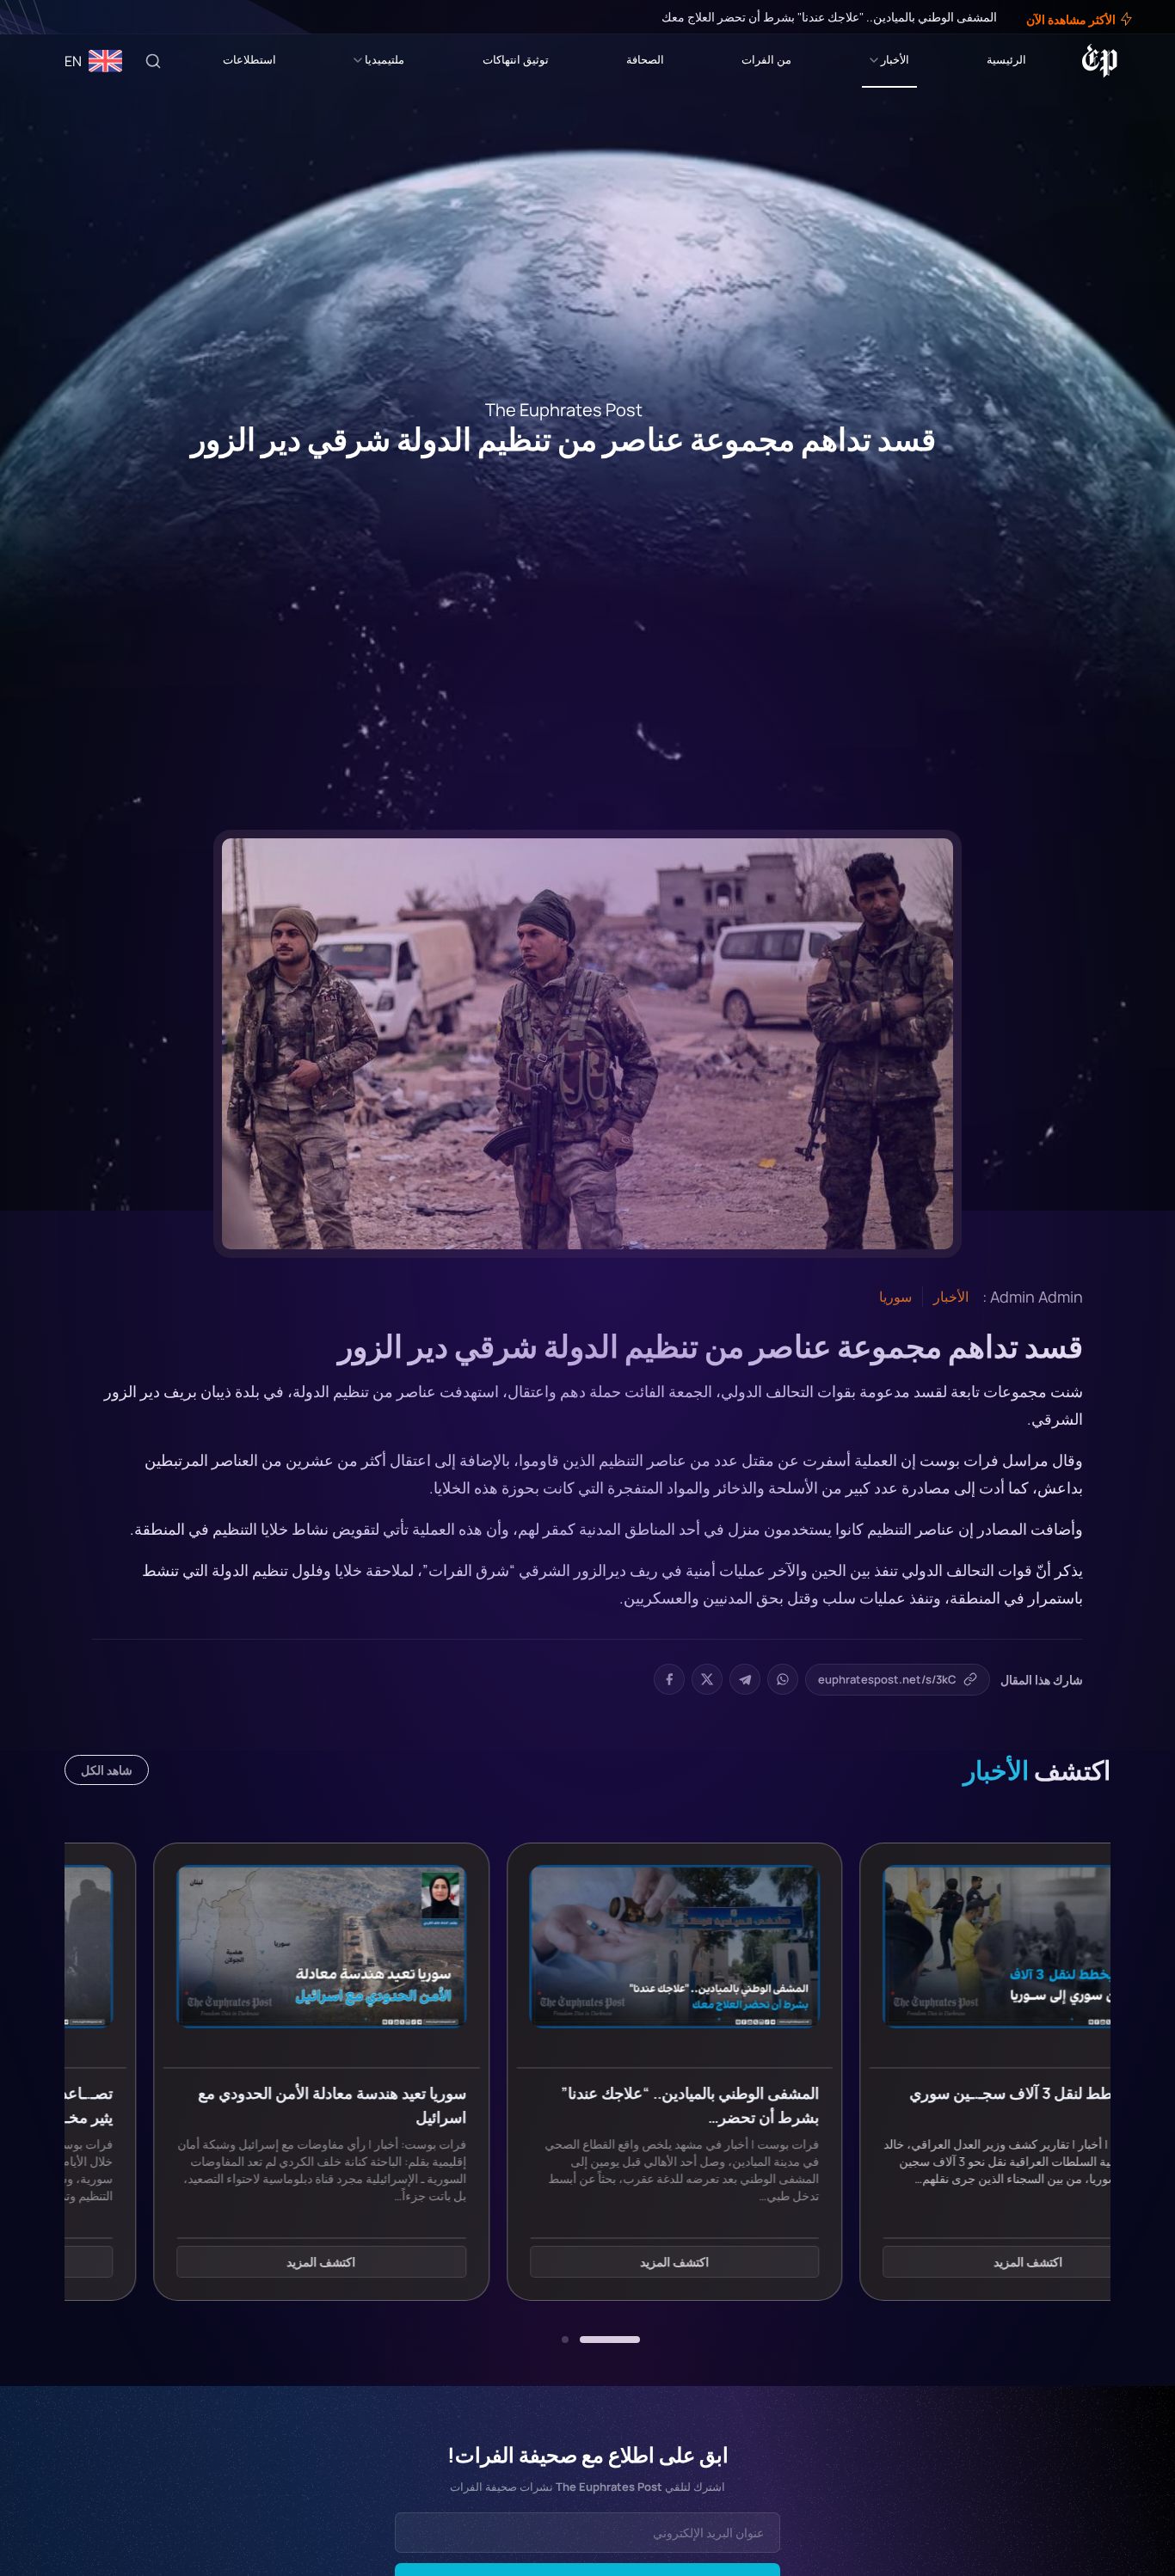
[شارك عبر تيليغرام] (745, 1679)
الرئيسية (1006, 59)
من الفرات (766, 59)
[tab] (610, 2340)
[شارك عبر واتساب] (783, 1679)
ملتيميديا (384, 59)
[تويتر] (67, 17)
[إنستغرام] (55, 17)
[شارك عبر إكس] (707, 1679)
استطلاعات (249, 59)
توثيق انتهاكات (516, 59)
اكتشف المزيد (941, 2263)
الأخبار (895, 59)
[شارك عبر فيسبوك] (669, 1679)
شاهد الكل (107, 1770)
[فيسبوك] (79, 17)
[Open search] (153, 61)
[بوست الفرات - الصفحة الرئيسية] (1100, 61)
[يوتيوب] (43, 17)
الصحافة (645, 59)
